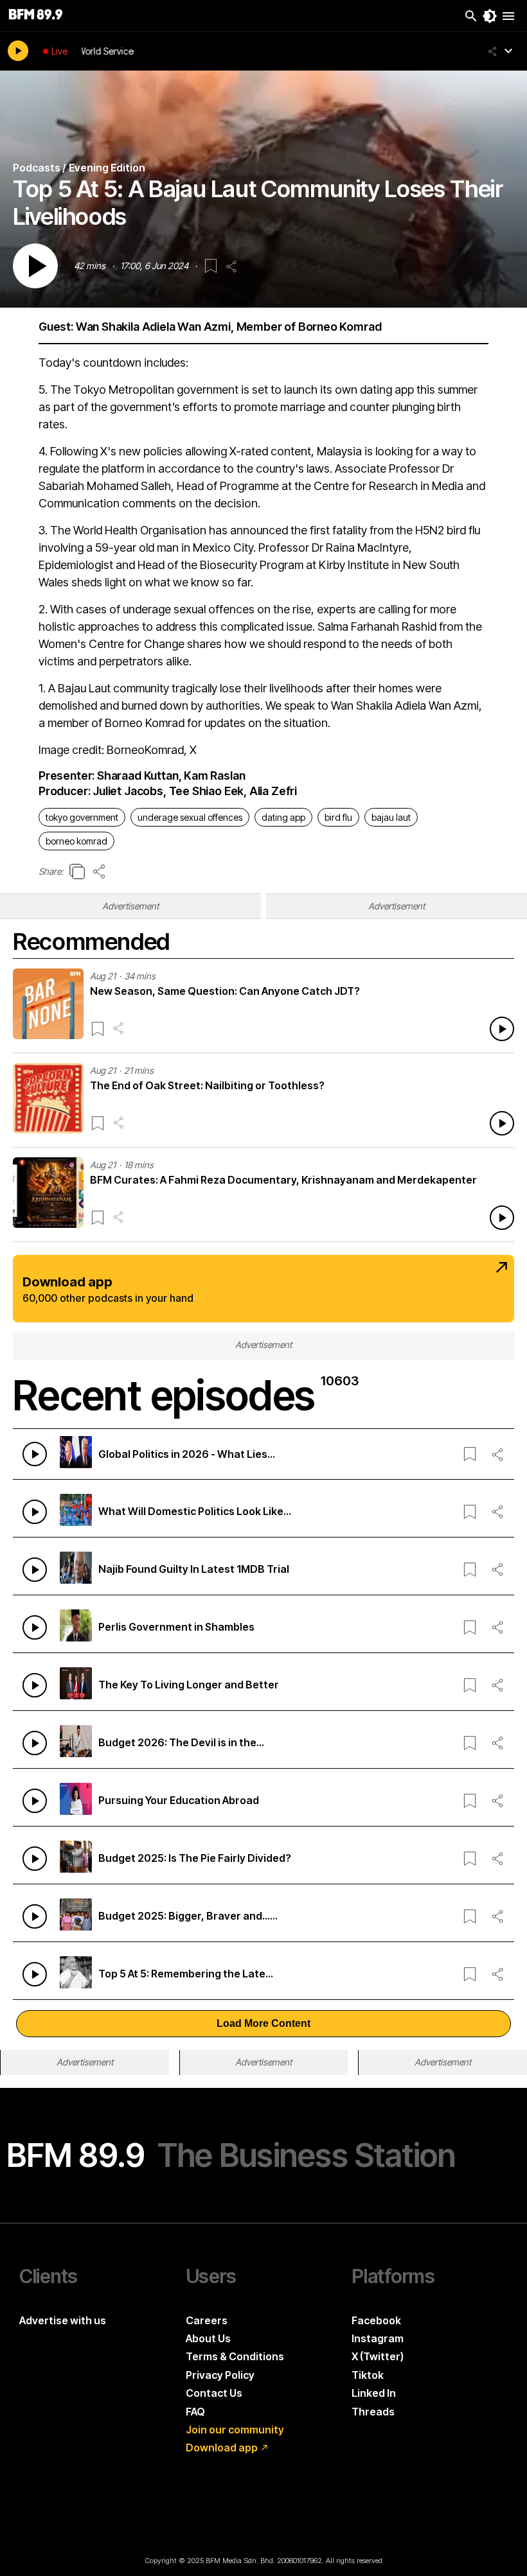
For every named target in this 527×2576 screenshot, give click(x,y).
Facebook (376, 2320)
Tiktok (368, 2375)
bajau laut (391, 817)
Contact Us (214, 2393)
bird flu (338, 817)
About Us (208, 2338)
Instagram (378, 2338)
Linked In (374, 2393)
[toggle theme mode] (490, 16)
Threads (373, 2412)
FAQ (195, 2412)
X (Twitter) (378, 2356)
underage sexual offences (190, 817)
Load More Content (263, 2023)
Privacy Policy (220, 2375)
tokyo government (82, 817)
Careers (207, 2320)
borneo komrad (76, 841)
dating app (283, 817)
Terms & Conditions (235, 2356)
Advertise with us (63, 2320)
